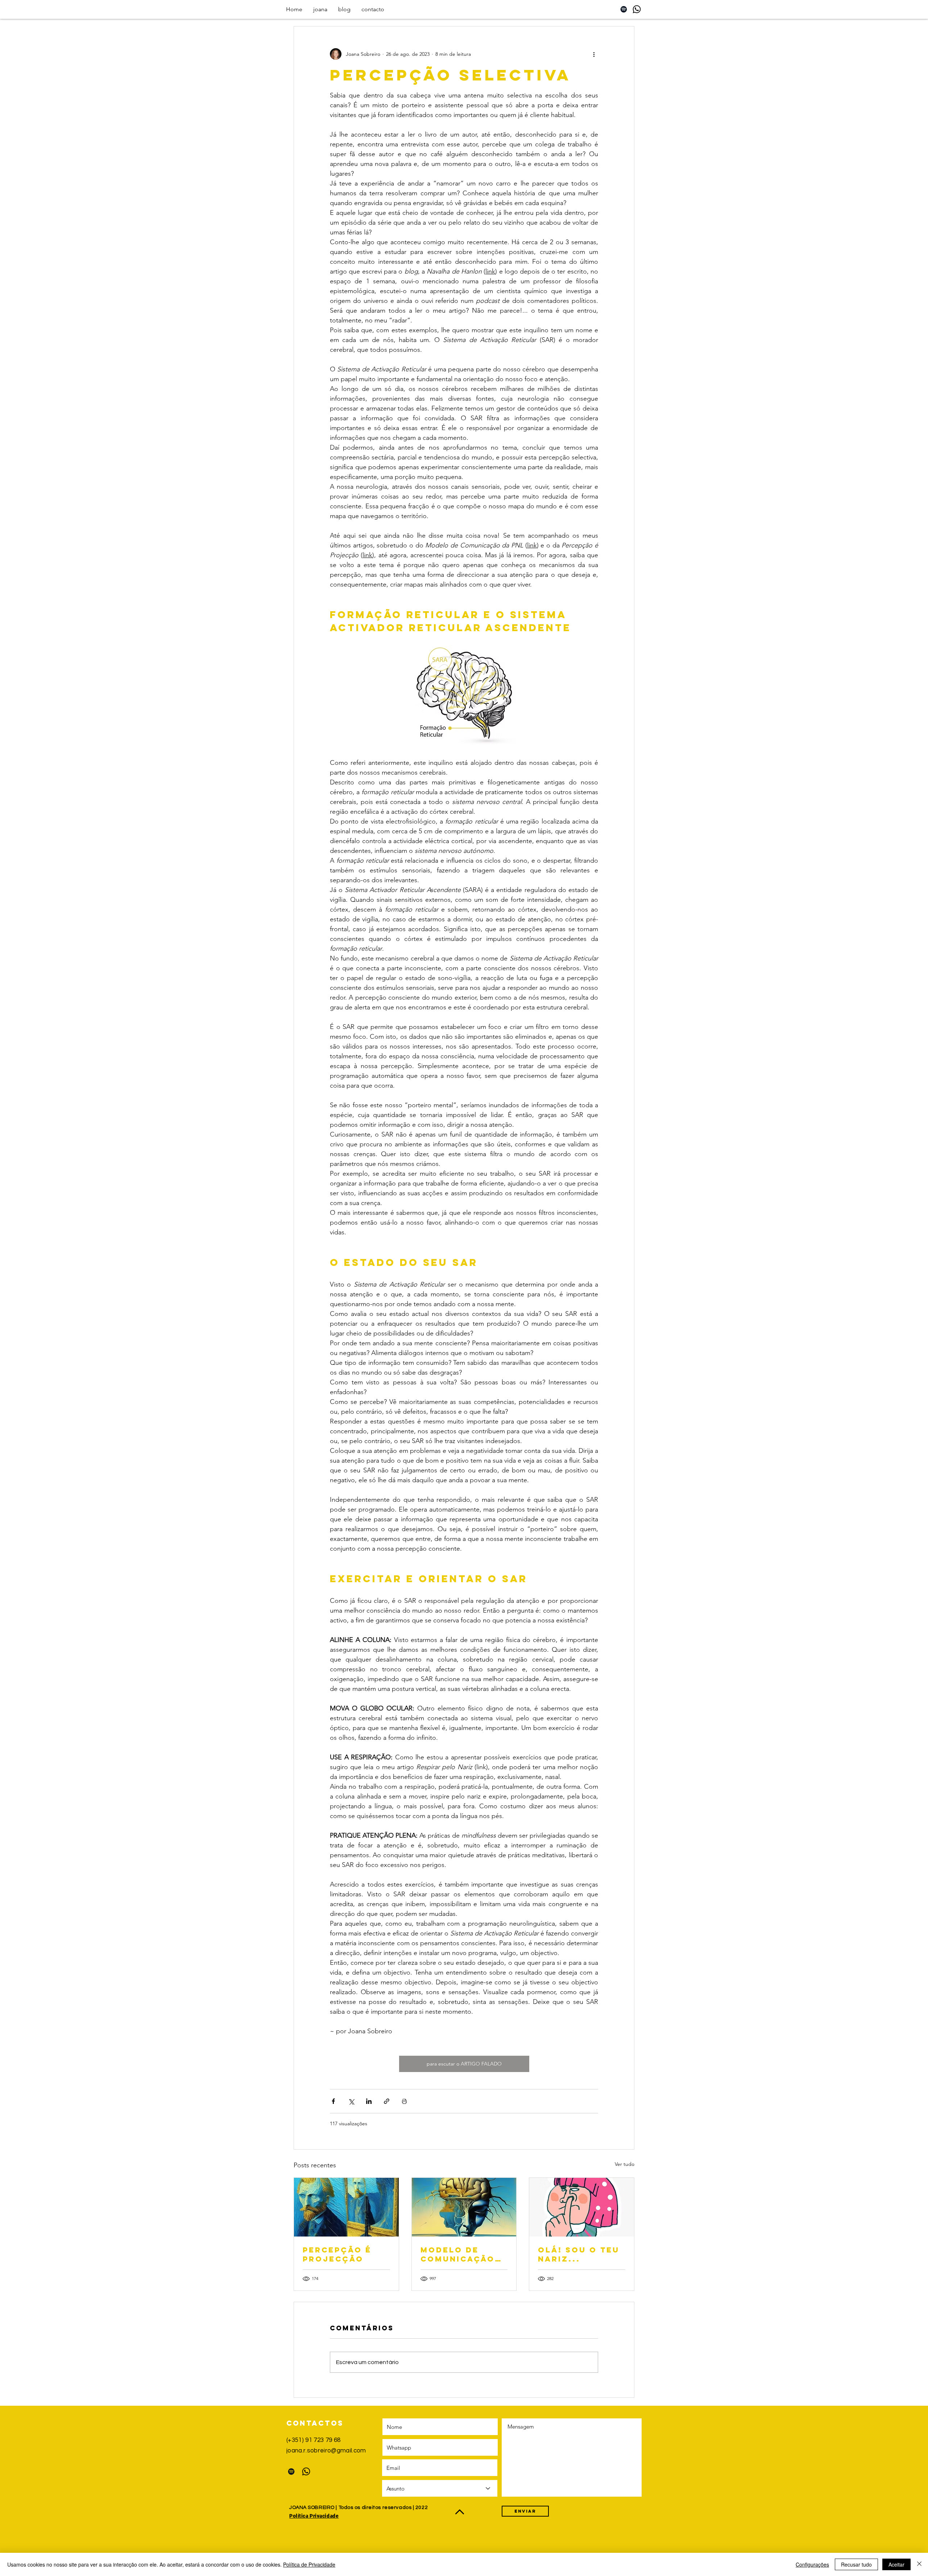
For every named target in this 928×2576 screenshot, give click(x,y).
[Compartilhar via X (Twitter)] (351, 2101)
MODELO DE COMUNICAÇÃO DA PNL (458, 2254)
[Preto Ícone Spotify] (624, 9)
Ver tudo (625, 2164)
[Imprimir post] (404, 2101)
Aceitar (896, 2564)
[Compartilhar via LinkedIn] (369, 2101)
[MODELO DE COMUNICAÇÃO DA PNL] (464, 2207)
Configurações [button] (812, 2564)
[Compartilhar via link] (387, 2101)
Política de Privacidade (309, 2564)
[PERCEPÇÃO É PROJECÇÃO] (346, 2207)
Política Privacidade (314, 2516)
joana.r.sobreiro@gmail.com (326, 2451)
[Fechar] (919, 2564)
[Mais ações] (594, 54)
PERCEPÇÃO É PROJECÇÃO (337, 2254)
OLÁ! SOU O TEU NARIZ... (579, 2254)
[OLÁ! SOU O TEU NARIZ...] (582, 2207)
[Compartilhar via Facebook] (333, 2101)
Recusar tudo (856, 2564)
